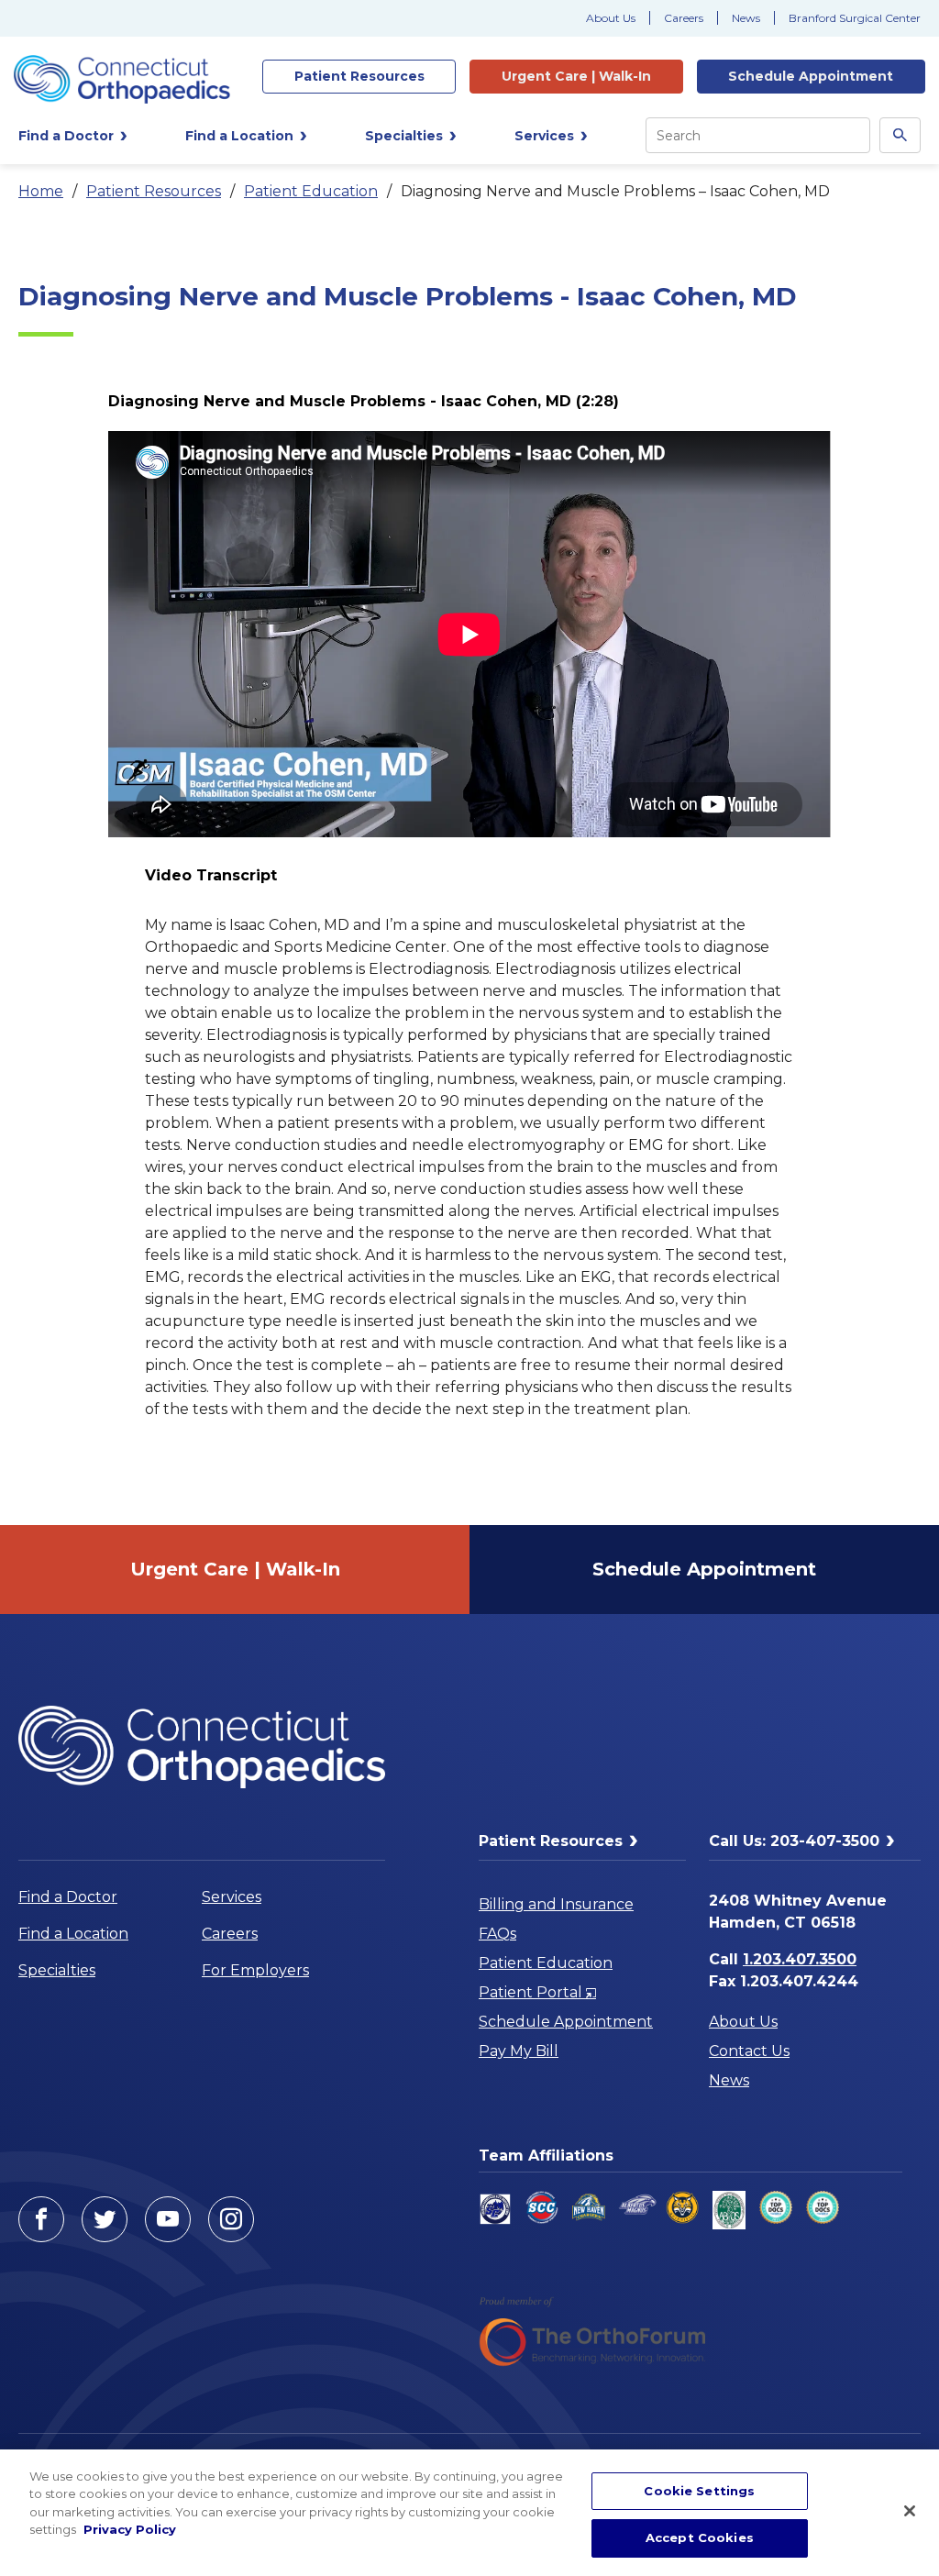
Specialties (57, 1970)
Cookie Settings (699, 2491)
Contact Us (749, 2051)
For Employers (255, 1970)
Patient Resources (154, 191)
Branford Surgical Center (855, 18)
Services (232, 1897)
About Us (611, 18)
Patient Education (311, 191)
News (746, 18)
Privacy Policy (130, 2529)
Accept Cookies (700, 2537)
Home (41, 191)
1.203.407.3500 (800, 1959)
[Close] (910, 2511)
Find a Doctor (68, 1897)
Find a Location (73, 1934)
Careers (684, 18)
